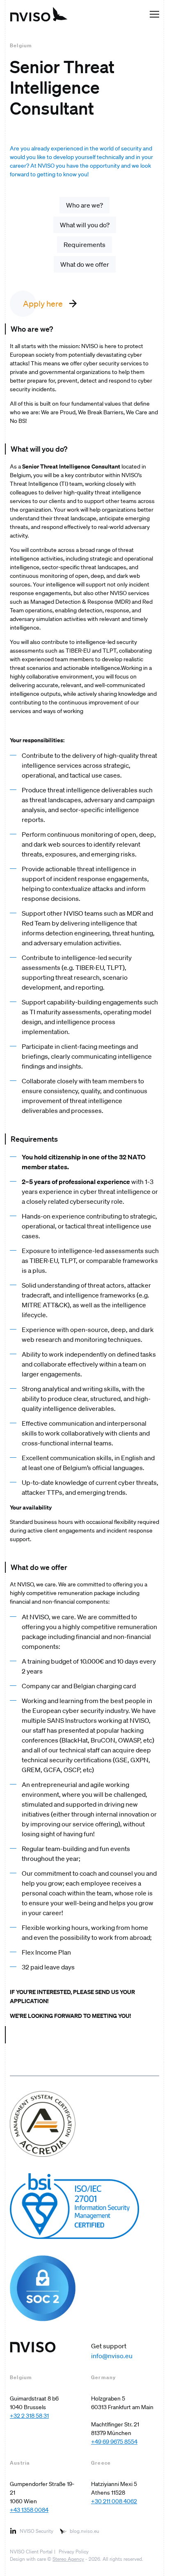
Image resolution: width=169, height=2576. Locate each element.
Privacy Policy (74, 2552)
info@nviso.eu (112, 2356)
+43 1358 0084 (29, 2510)
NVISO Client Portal (31, 2552)
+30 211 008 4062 (114, 2501)
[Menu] (154, 14)
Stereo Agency (68, 2559)
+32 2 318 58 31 (29, 2416)
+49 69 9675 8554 (114, 2442)
